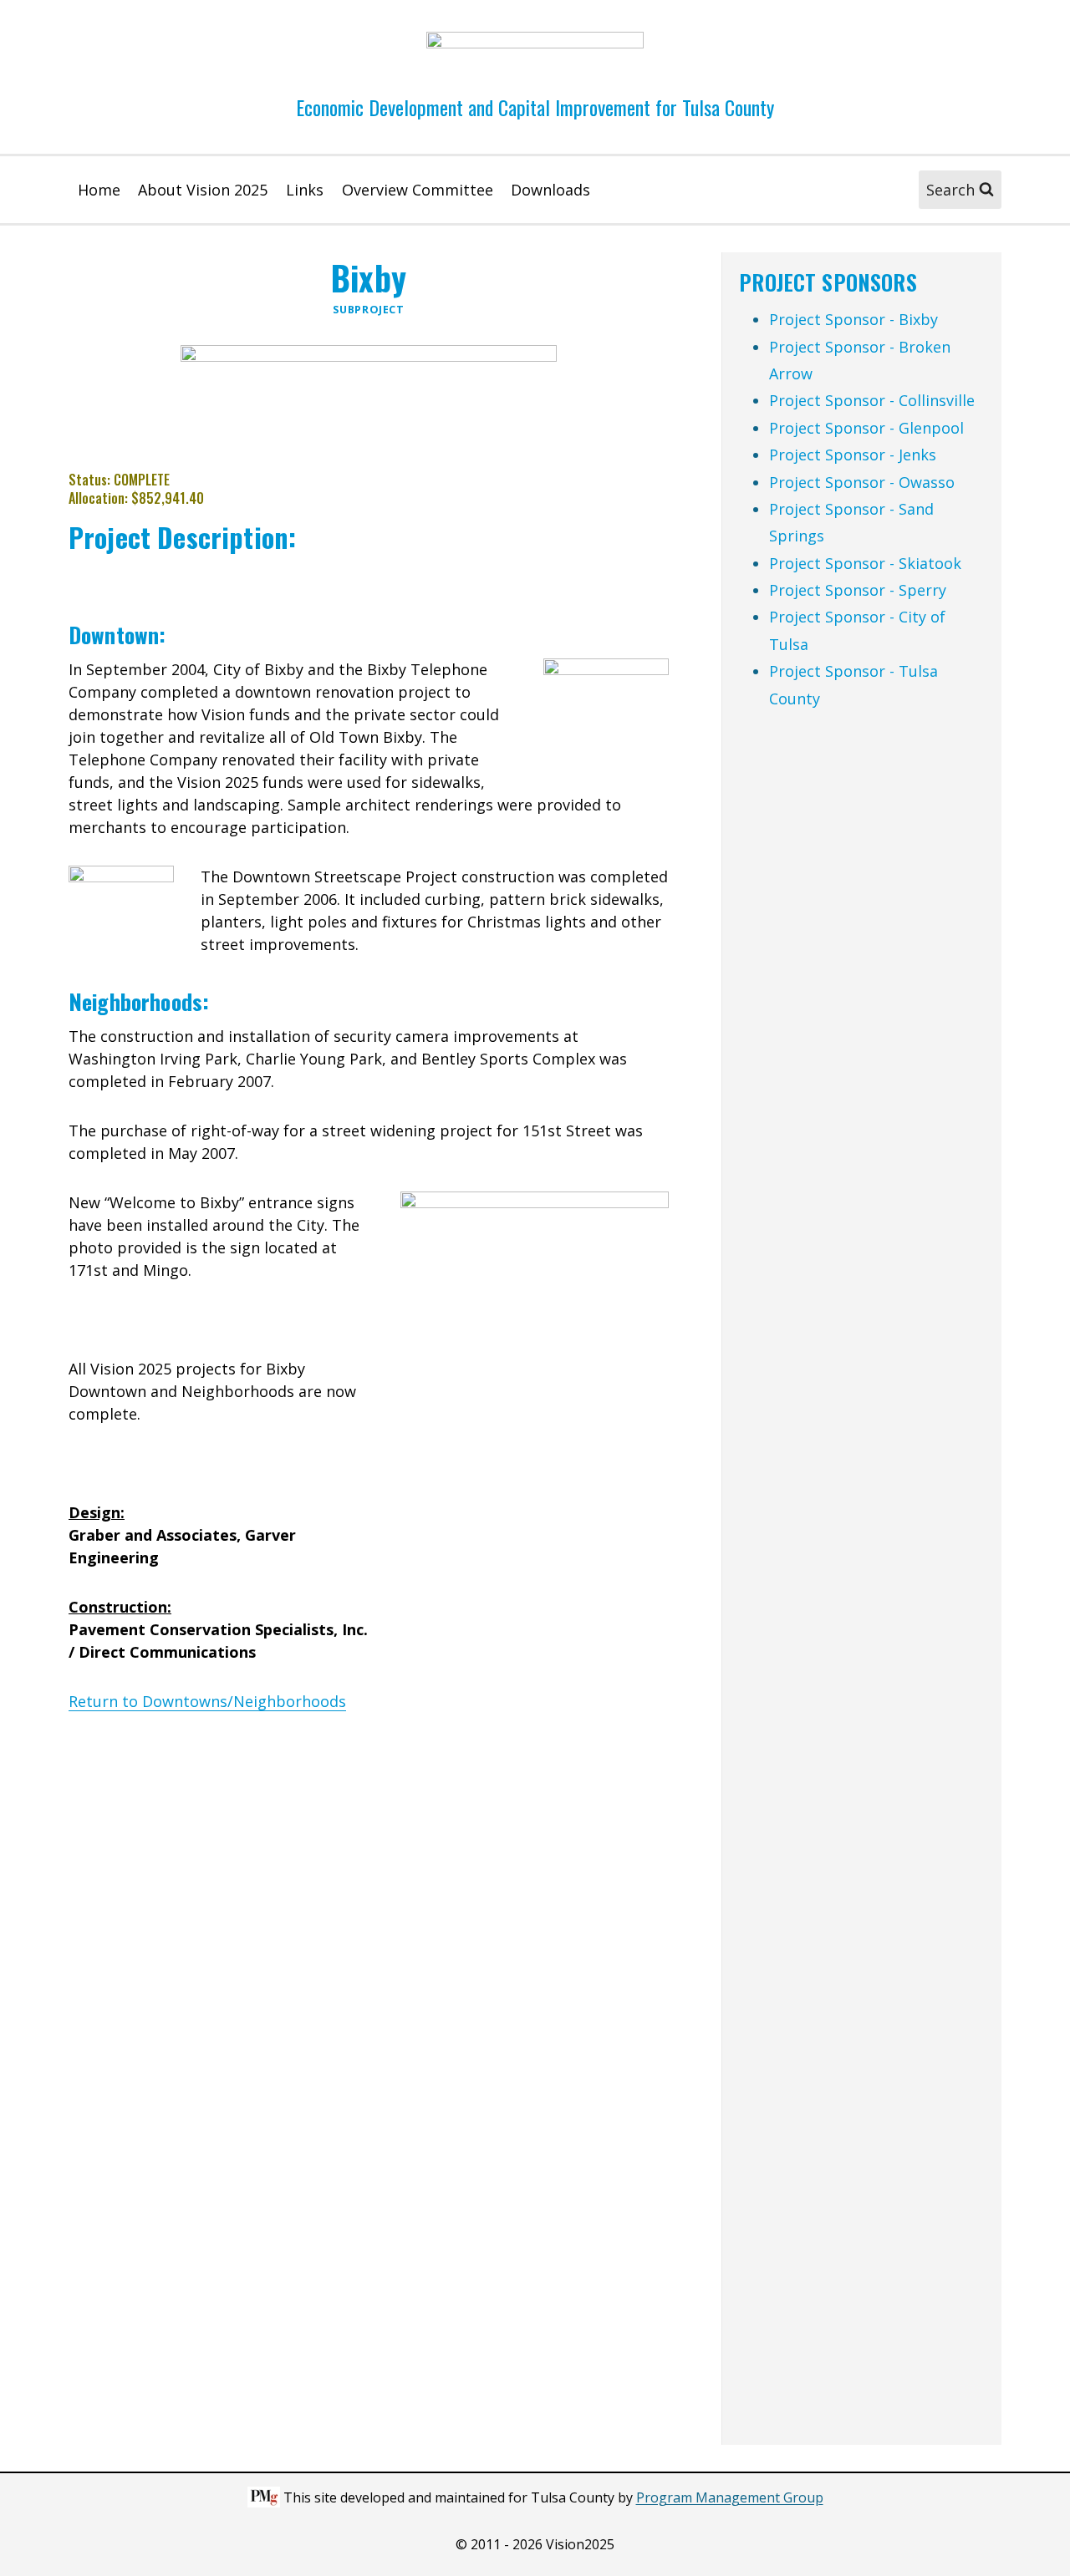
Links (305, 190)
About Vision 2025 (203, 190)
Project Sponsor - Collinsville (872, 400)
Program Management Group (730, 2497)
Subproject (368, 310)
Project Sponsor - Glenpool (866, 428)
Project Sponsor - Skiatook (865, 563)
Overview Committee (418, 190)
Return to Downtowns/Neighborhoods (207, 1701)
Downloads (550, 190)
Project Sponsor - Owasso (862, 482)
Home (99, 190)
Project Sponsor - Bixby (853, 319)
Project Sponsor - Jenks (853, 455)
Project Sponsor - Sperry (858, 590)
